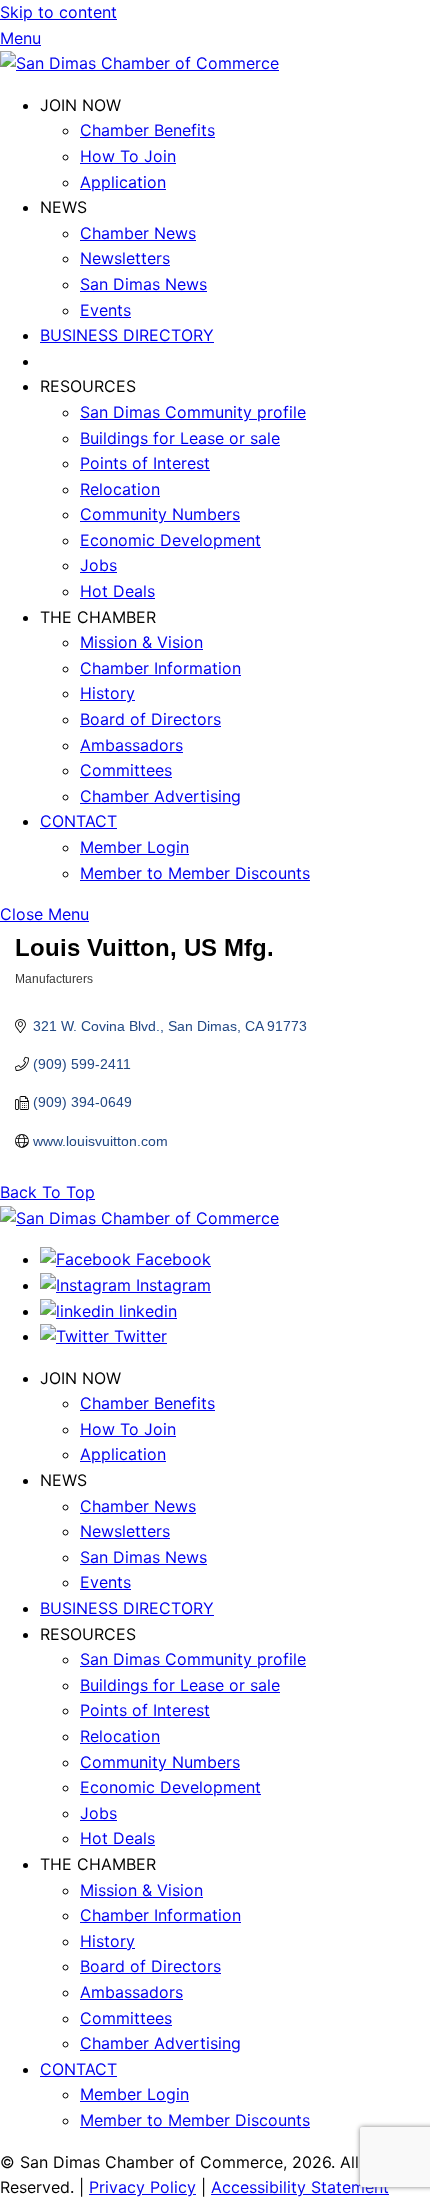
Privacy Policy (142, 2187)
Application (123, 182)
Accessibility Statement (300, 2187)
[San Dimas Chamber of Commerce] (139, 63)
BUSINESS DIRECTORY (127, 335)
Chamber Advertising (160, 796)
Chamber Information (160, 668)
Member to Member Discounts (195, 873)
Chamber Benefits (147, 130)
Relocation (120, 489)
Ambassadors (131, 745)
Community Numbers (160, 514)
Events (105, 310)
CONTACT (78, 821)
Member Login (134, 847)
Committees (126, 770)
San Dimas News (143, 284)
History (107, 693)
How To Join (128, 156)
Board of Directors (150, 719)
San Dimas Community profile (193, 412)
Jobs (98, 565)
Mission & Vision (141, 642)
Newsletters (125, 258)
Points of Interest (145, 463)
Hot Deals (117, 591)
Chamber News (138, 233)
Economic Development (170, 540)
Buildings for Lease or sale (180, 438)
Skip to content (58, 12)
